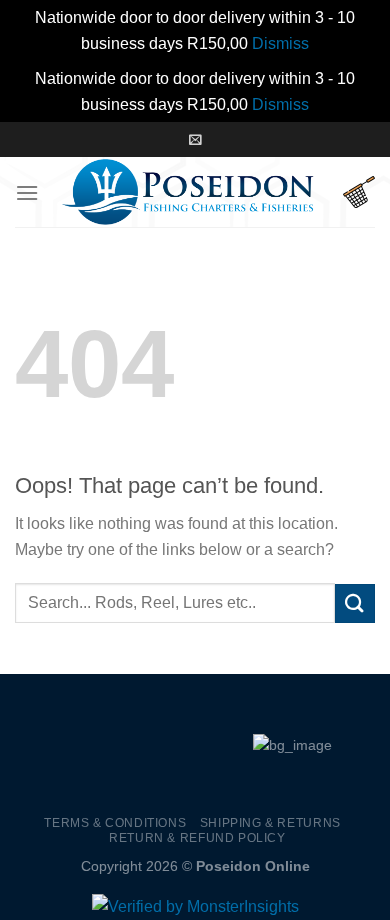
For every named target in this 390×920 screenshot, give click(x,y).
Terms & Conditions (115, 823)
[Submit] (355, 603)
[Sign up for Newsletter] (195, 139)
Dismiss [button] (280, 43)
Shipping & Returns (270, 823)
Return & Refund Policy (197, 838)
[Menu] (27, 192)
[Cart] (359, 192)
